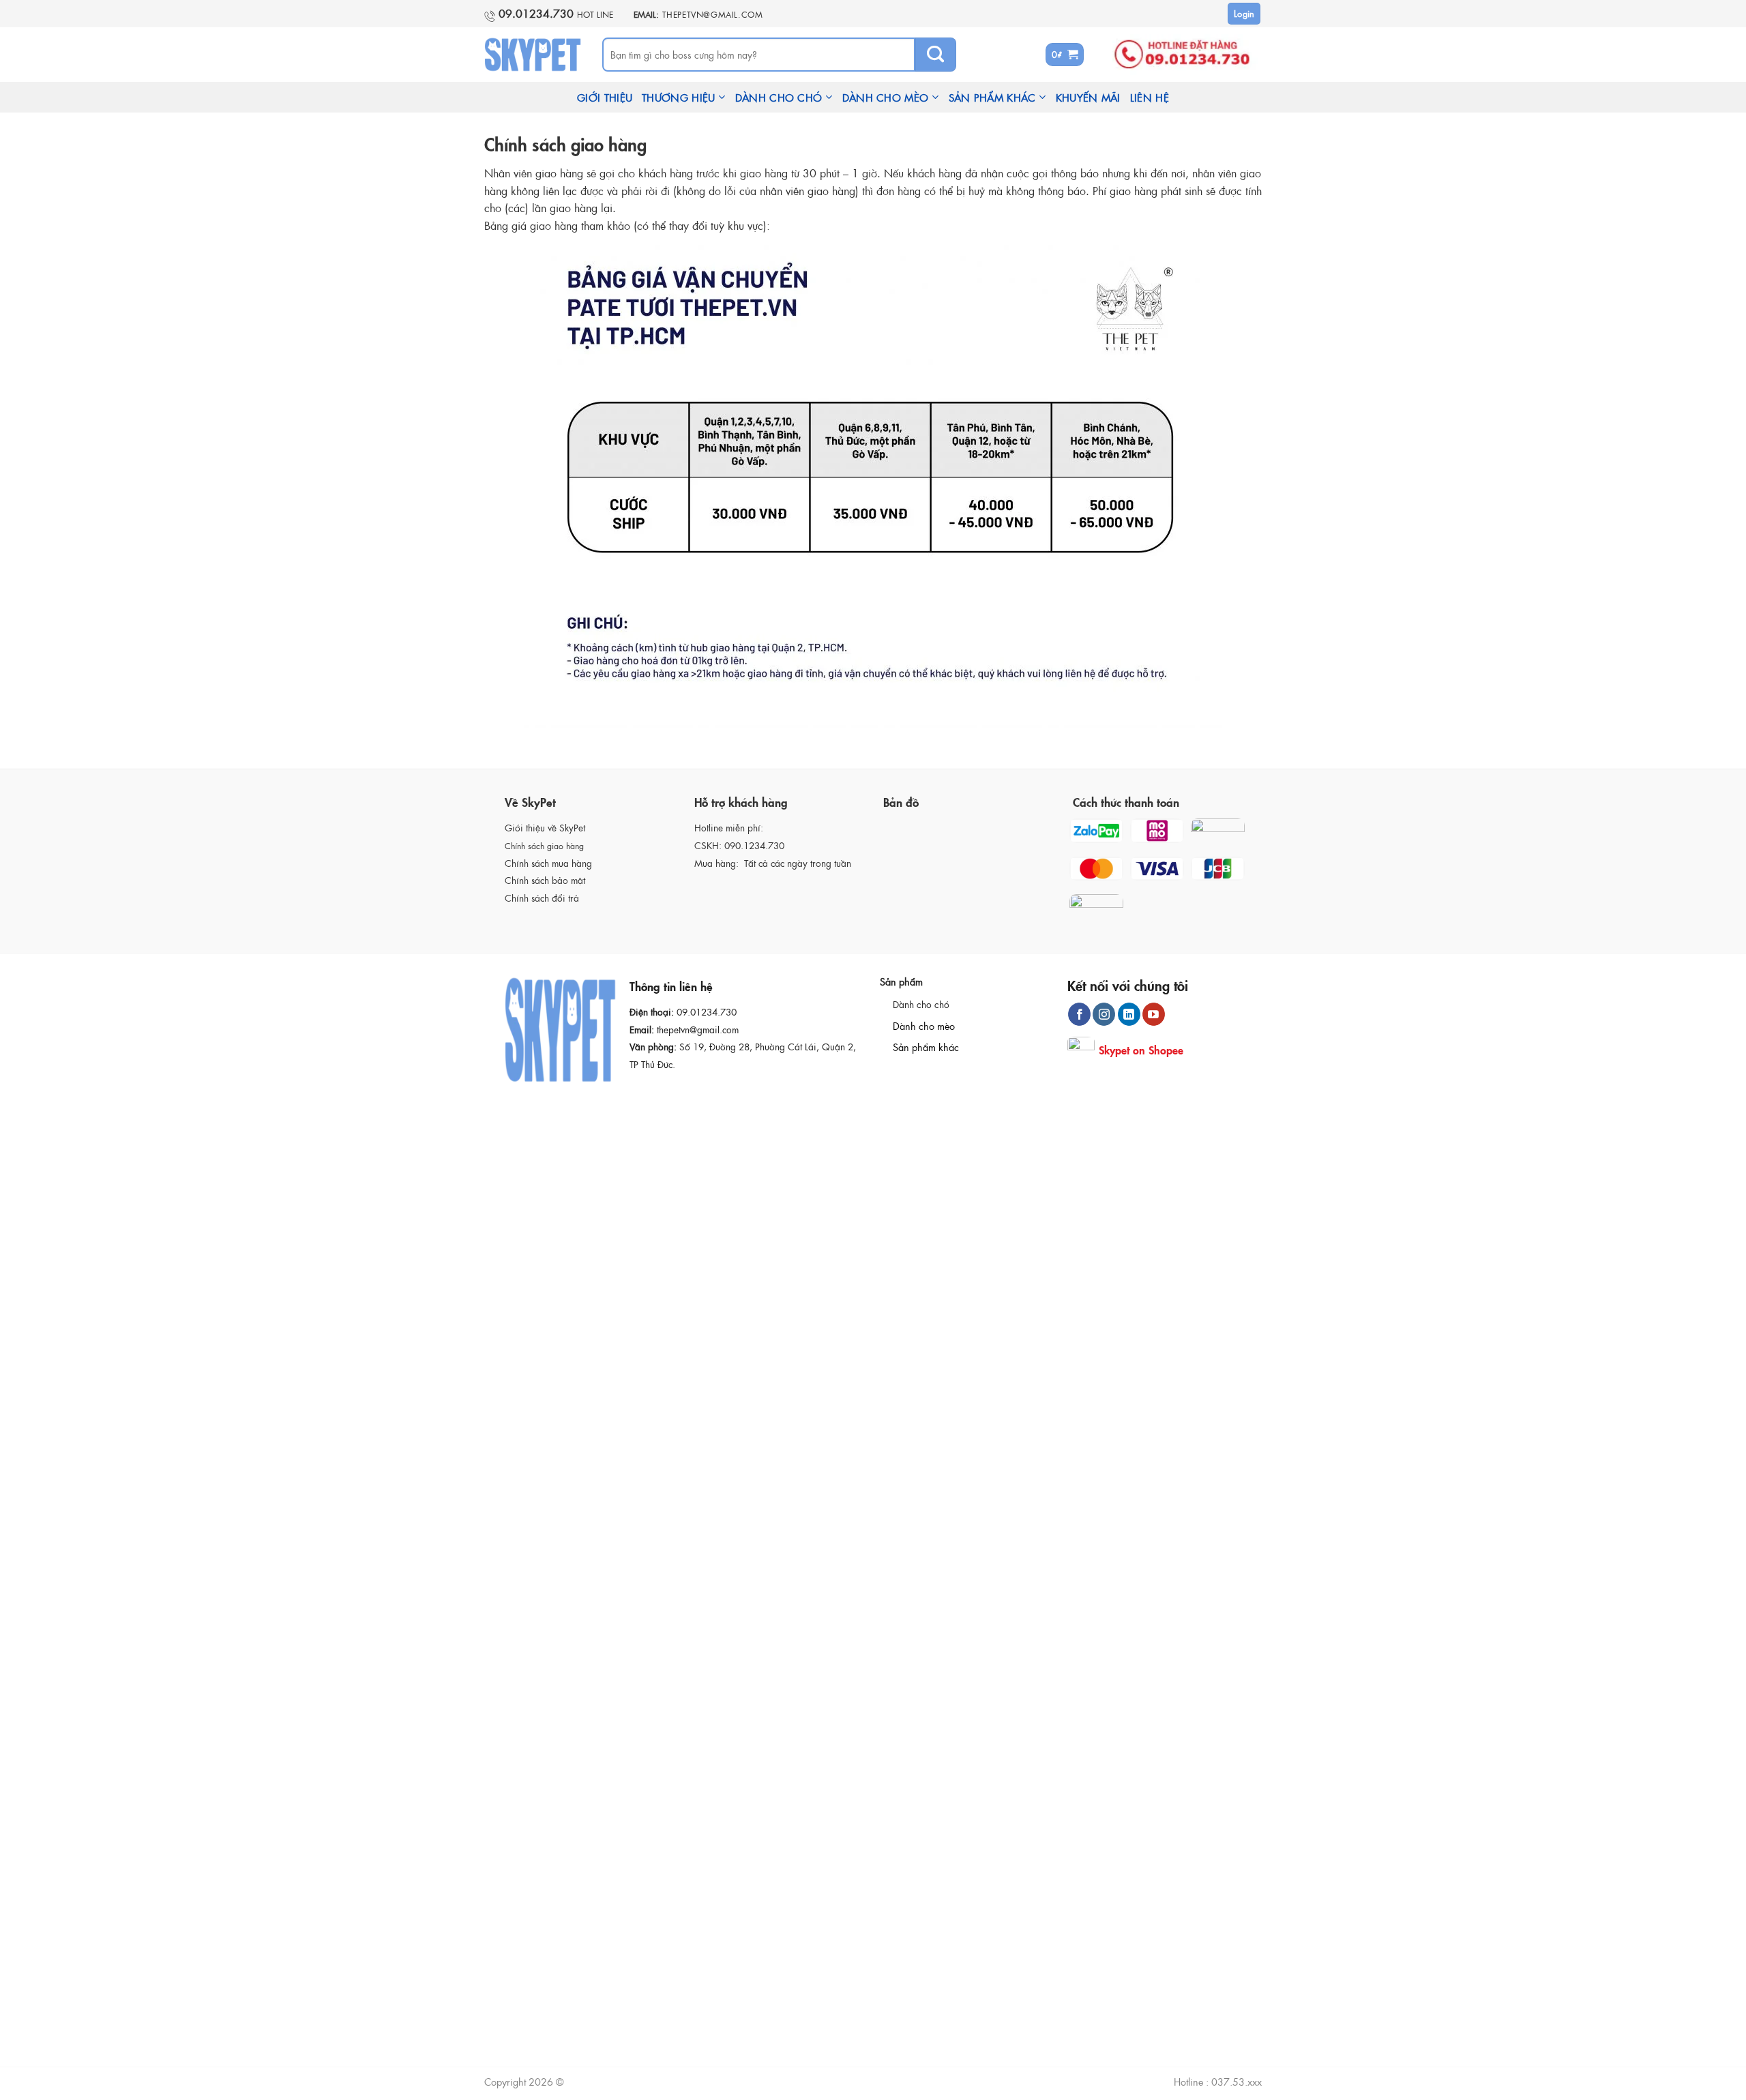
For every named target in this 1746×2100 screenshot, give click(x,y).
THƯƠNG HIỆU (678, 97)
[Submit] (936, 55)
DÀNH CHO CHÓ (779, 97)
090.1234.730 (754, 845)
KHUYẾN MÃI (1088, 97)
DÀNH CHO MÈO (886, 97)
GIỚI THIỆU (605, 97)
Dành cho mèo (924, 1026)
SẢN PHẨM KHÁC (992, 97)
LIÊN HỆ (1150, 97)
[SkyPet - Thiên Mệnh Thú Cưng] (533, 55)
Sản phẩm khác (926, 1047)
